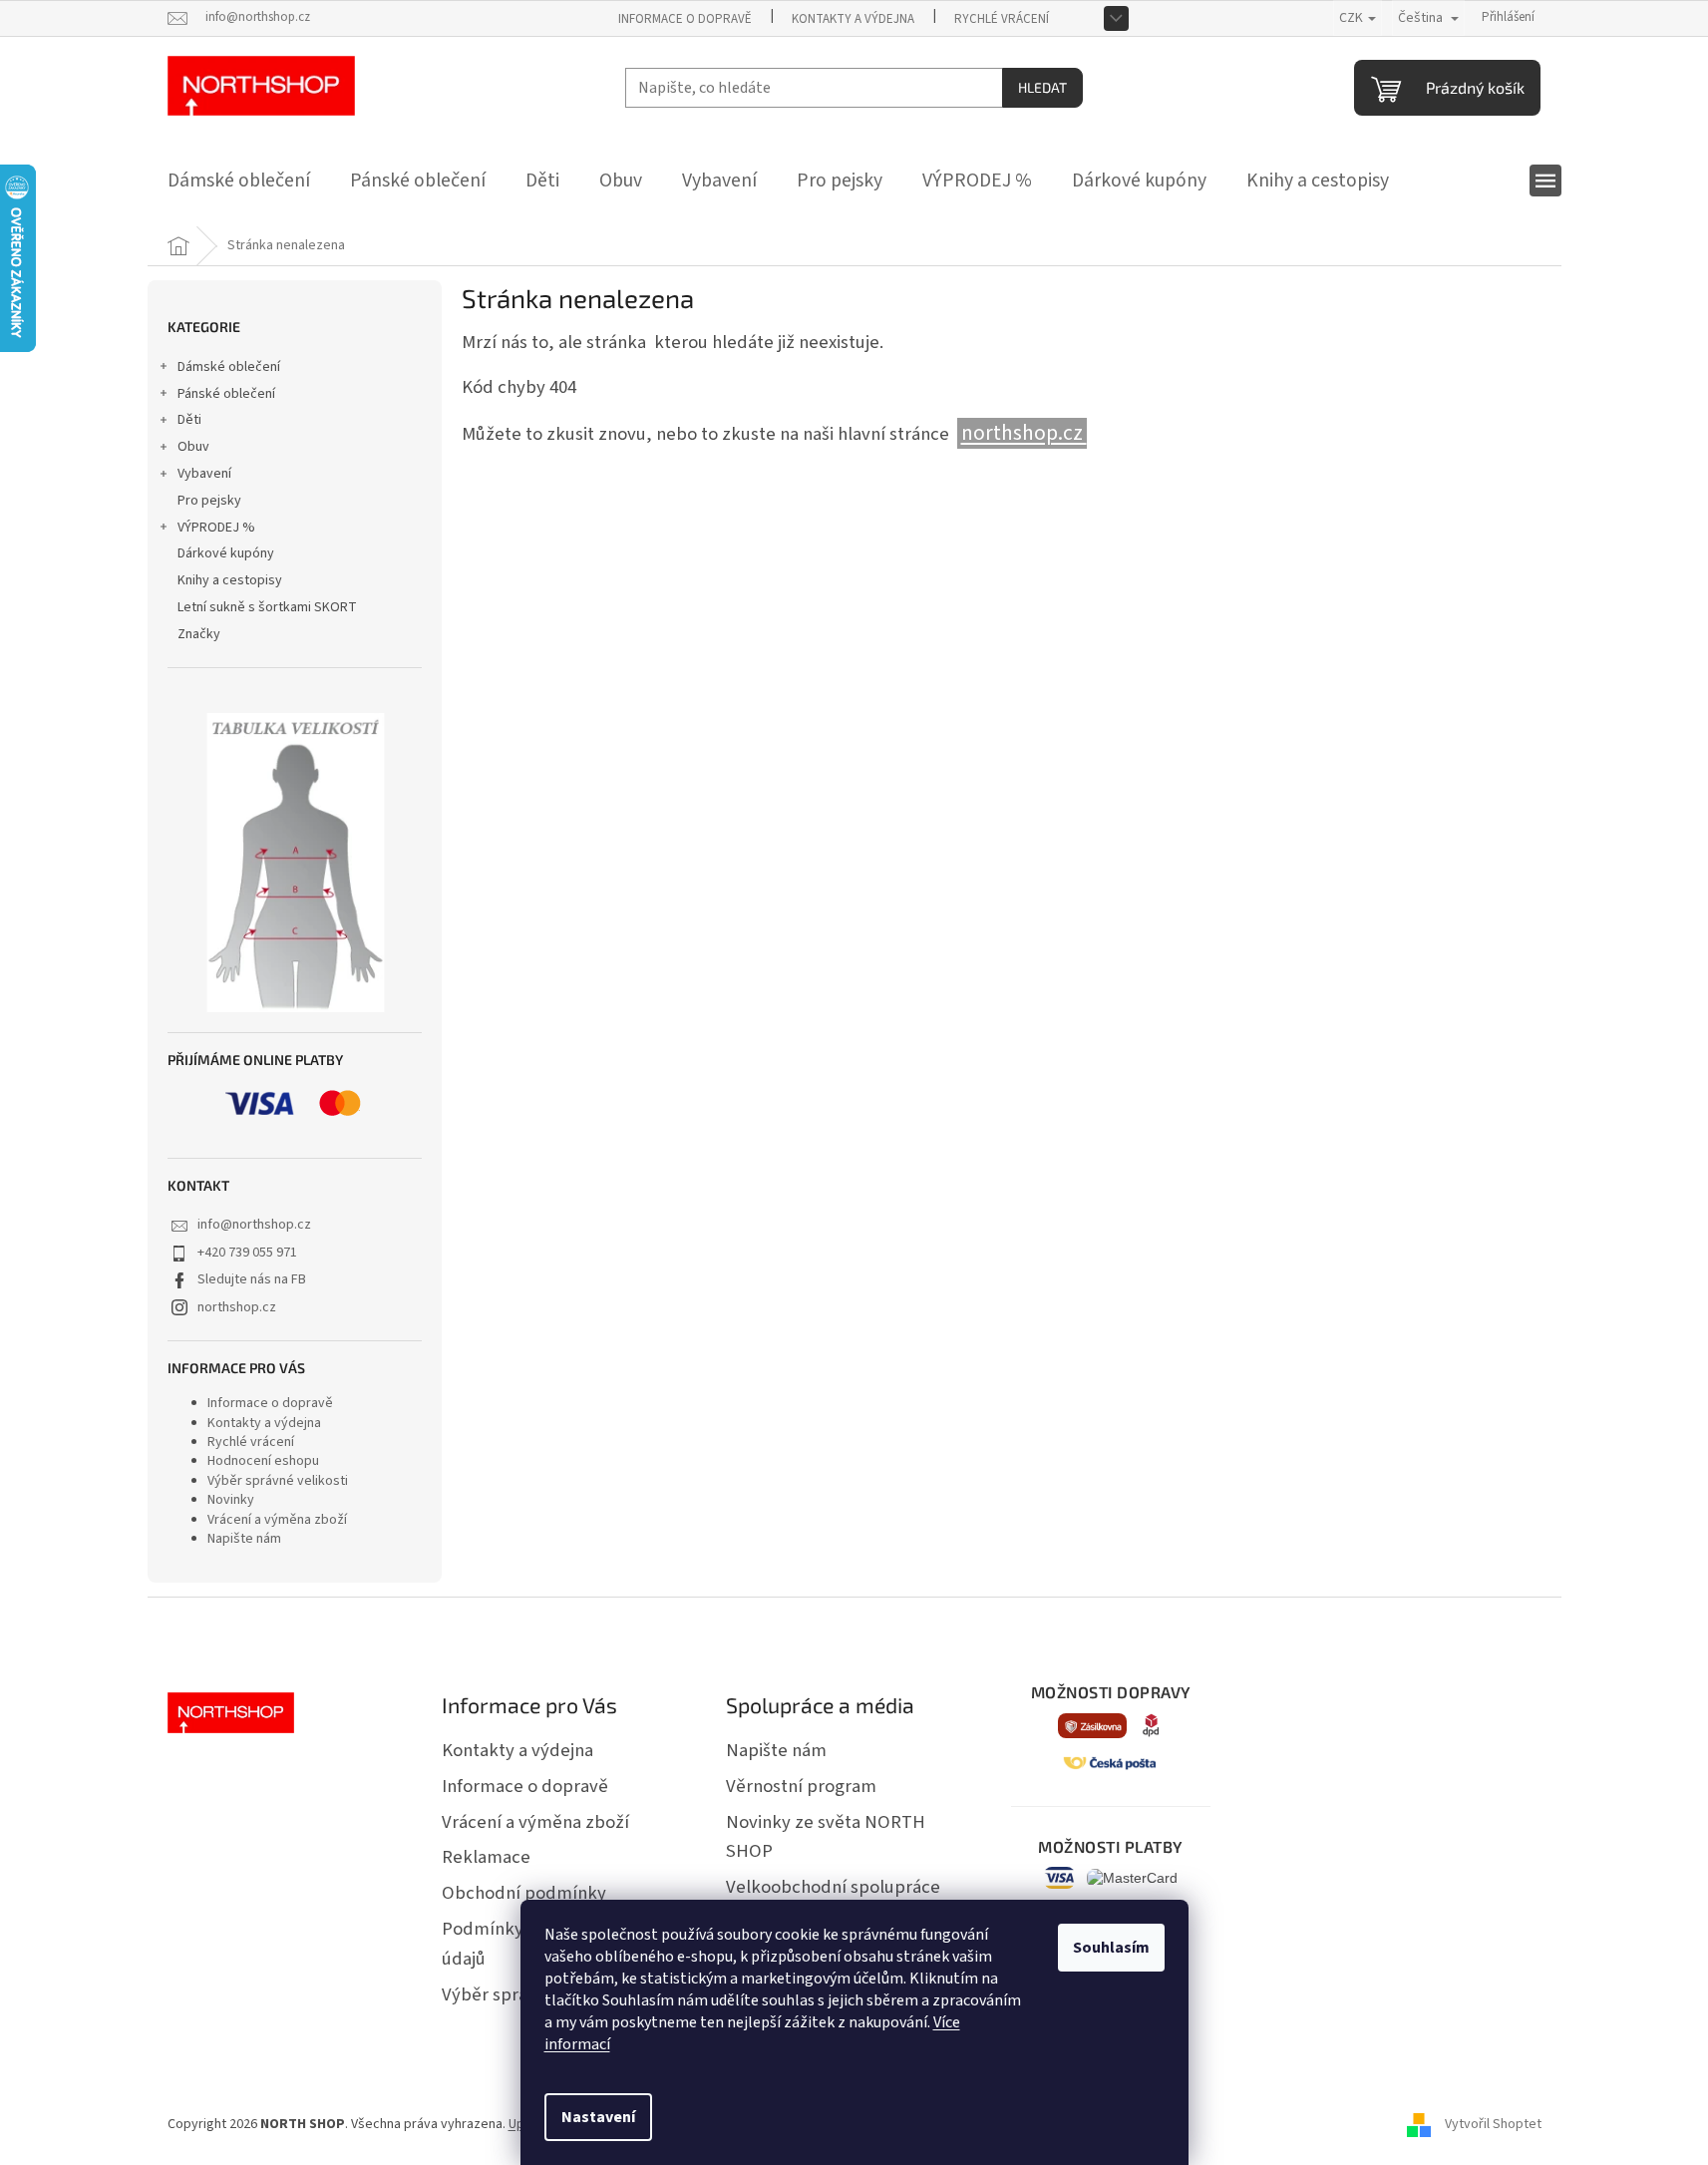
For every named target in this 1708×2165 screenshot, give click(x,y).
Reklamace (486, 1857)
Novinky (231, 1500)
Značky (199, 634)
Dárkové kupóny (226, 553)
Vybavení (204, 474)
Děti (189, 420)
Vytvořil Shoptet (1493, 2124)
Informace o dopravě (685, 19)
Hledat (1042, 87)
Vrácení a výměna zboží (277, 1520)
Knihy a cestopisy (230, 580)
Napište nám (244, 1539)
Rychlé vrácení (1002, 19)
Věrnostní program (801, 1786)
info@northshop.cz (254, 1225)
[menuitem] (239, 180)
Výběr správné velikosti (278, 1481)
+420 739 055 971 (247, 1253)
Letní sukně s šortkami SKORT (267, 607)
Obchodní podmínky (524, 1893)
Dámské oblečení (229, 367)
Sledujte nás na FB (252, 1279)
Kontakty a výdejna (853, 19)
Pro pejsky (209, 501)
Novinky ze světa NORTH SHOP (826, 1837)
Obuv (193, 447)
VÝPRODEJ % (216, 528)
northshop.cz (237, 1307)
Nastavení (598, 2117)
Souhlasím (1111, 1948)
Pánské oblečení (226, 394)
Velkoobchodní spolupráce (833, 1887)
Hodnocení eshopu (263, 1461)
